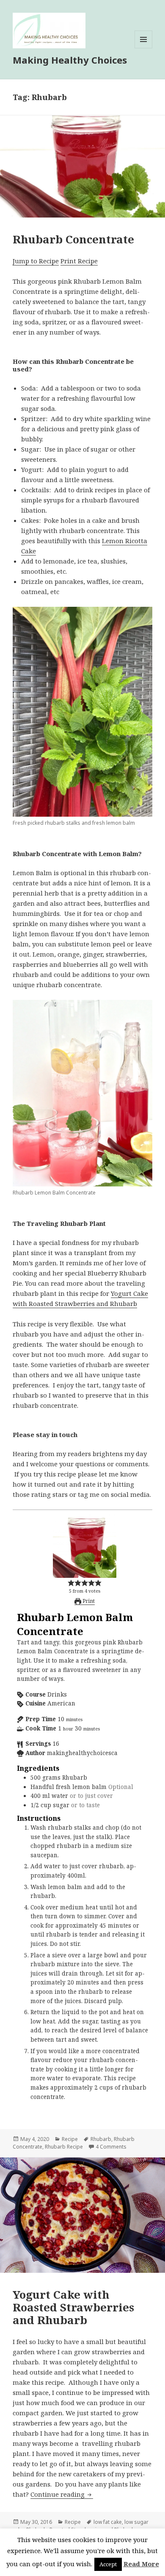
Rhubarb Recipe (64, 2147)
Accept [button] (108, 2564)
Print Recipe (79, 261)
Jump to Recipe (36, 261)
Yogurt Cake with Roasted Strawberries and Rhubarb (73, 2307)
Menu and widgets (144, 48)
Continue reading (62, 2494)
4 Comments (111, 2147)
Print (88, 1601)
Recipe (70, 2139)
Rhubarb (101, 2139)
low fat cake (108, 2522)
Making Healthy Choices (70, 60)
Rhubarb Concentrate (73, 239)
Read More (141, 2564)
